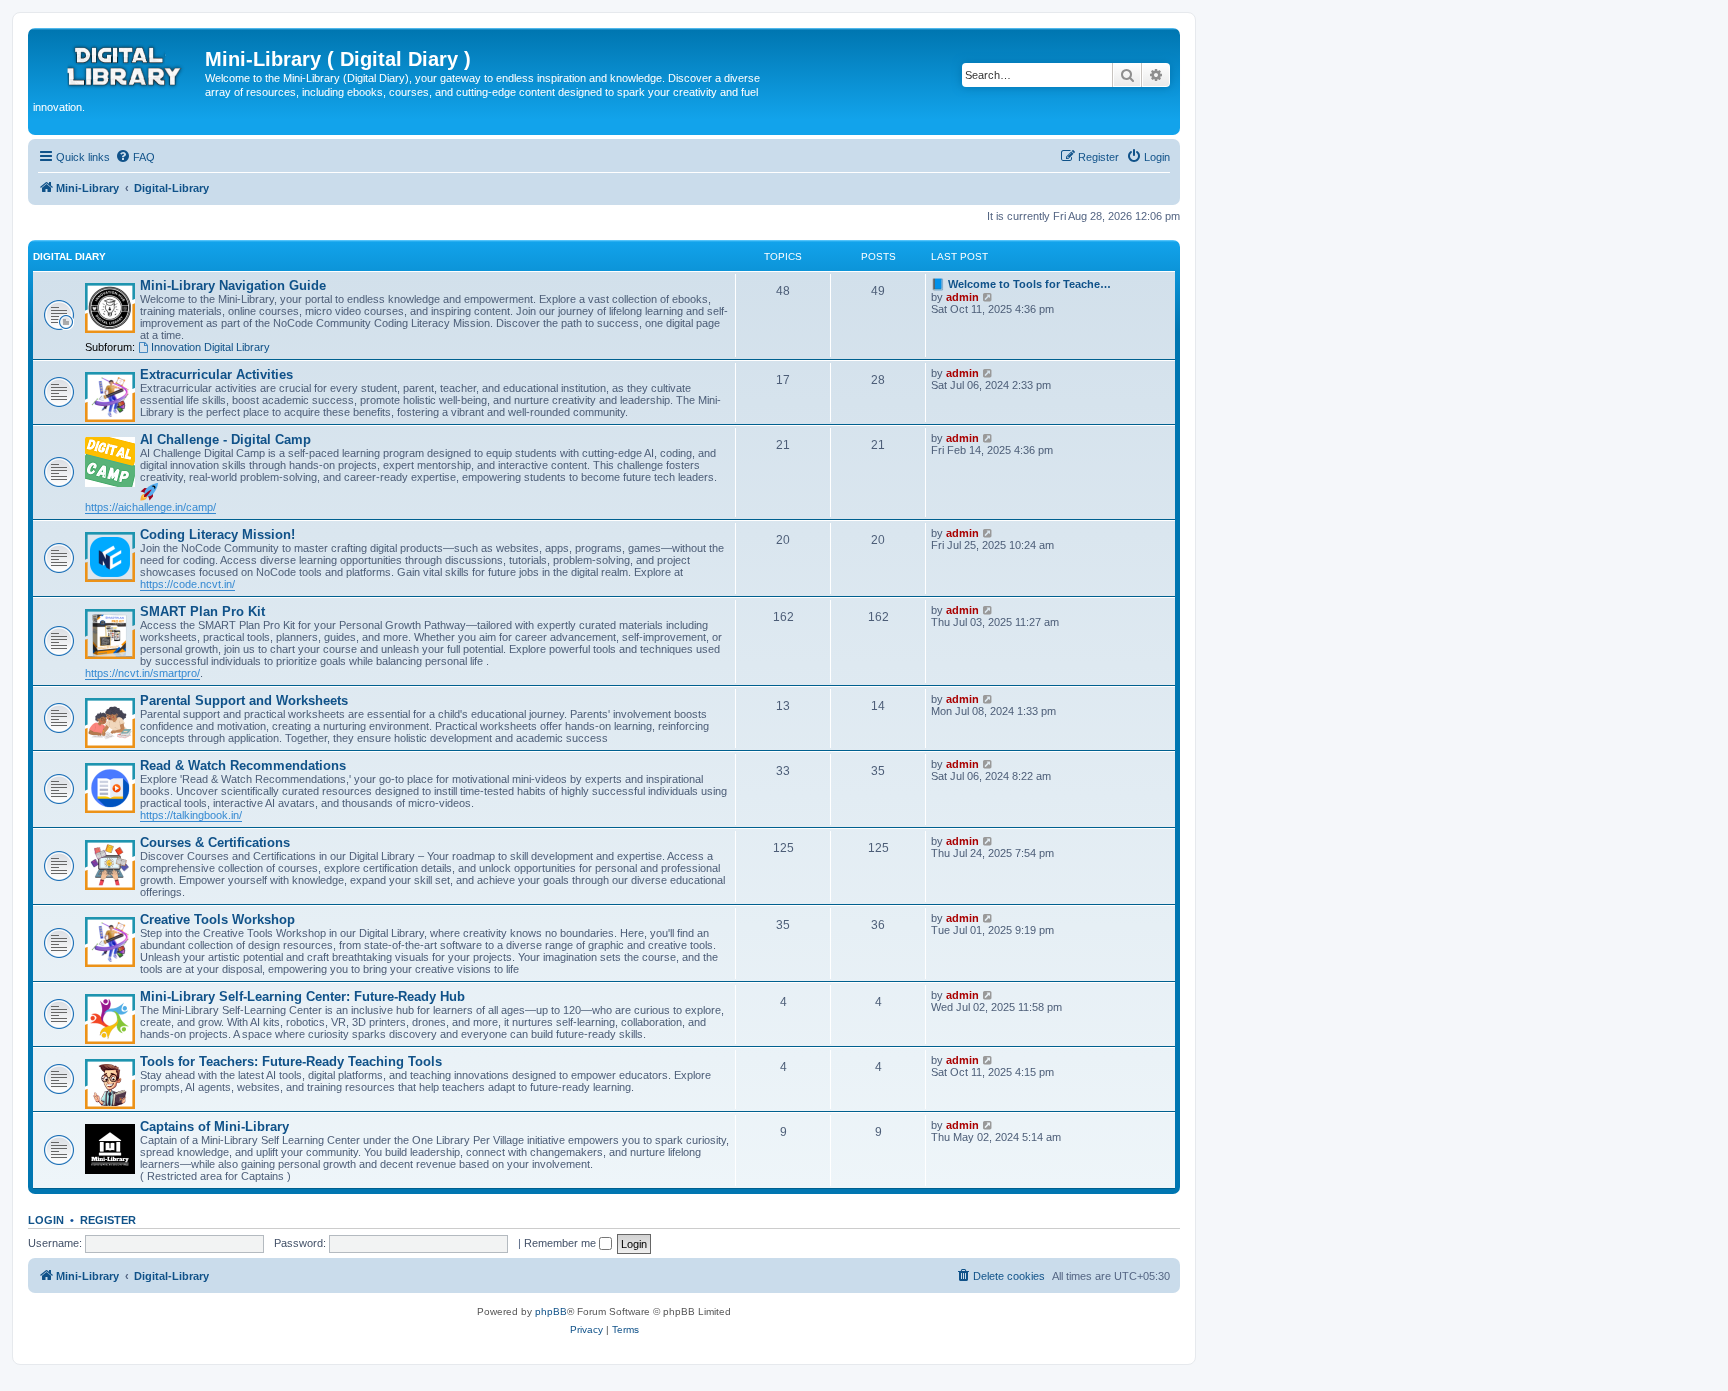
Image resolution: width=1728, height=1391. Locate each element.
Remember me (561, 1243)
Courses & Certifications (215, 842)
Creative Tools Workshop (217, 919)
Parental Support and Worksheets (244, 700)
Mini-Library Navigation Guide (233, 285)
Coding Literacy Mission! (217, 534)
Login (46, 1220)
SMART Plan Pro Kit (202, 611)
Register (108, 1220)
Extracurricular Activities (216, 374)
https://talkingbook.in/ (191, 815)
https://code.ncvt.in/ (187, 584)
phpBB (551, 1311)
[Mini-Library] (119, 65)
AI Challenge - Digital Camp (225, 439)
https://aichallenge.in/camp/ (150, 507)
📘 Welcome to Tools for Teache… (1021, 284)
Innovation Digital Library (210, 347)
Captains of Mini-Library (214, 1126)
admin (962, 297)
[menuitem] (135, 157)
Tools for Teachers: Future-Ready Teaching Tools (291, 1061)
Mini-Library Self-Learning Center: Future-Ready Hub (302, 996)
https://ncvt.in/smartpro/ (142, 673)
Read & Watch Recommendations (243, 765)
